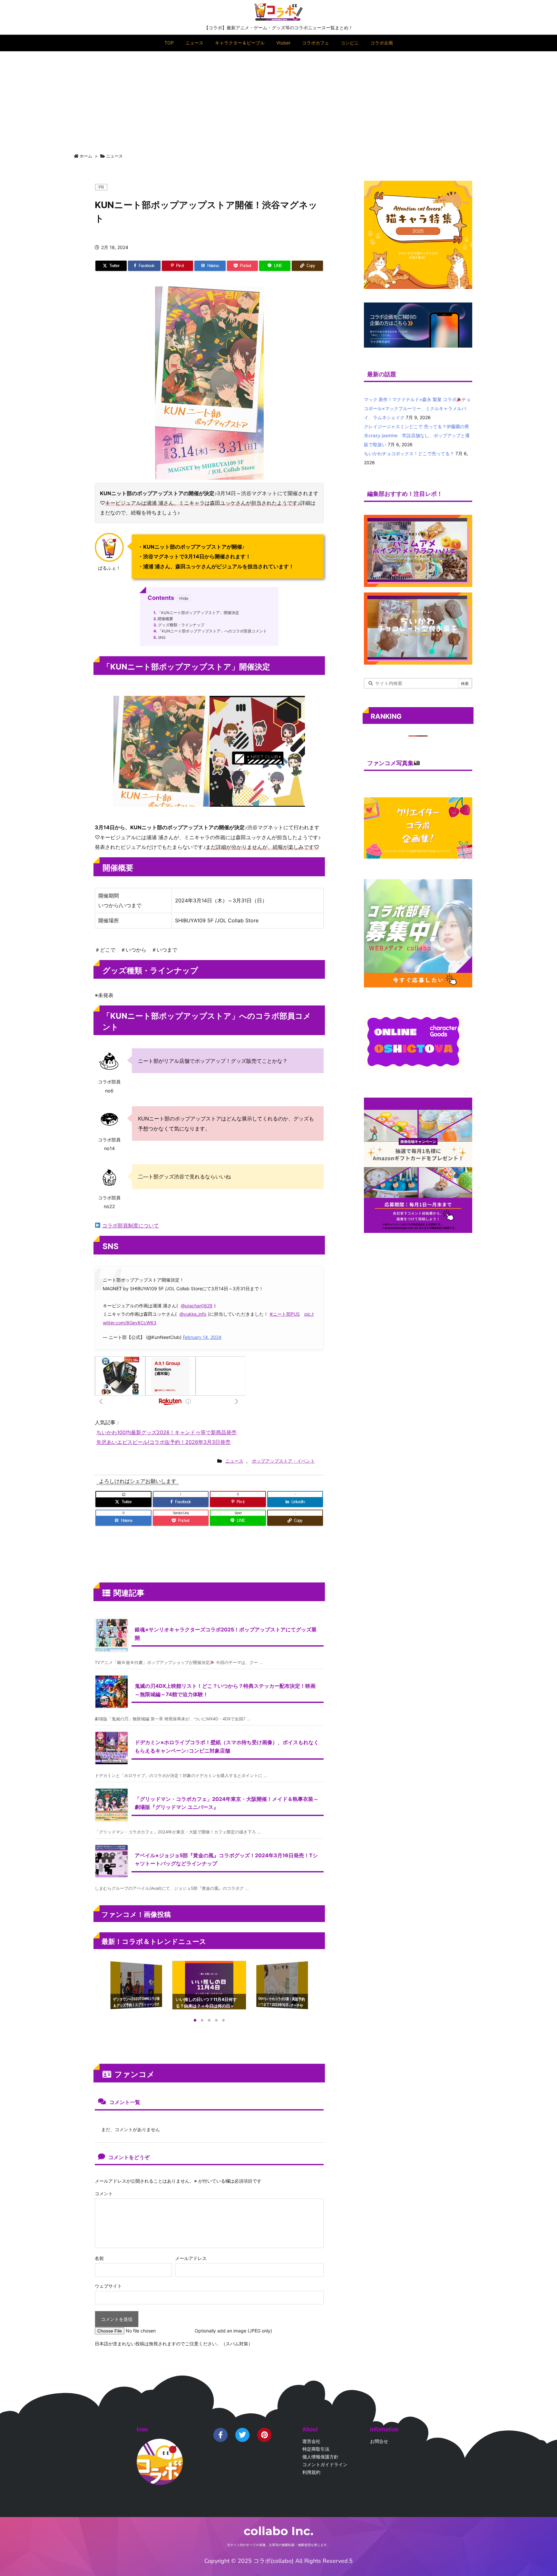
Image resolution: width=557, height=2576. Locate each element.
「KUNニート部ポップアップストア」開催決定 (196, 613)
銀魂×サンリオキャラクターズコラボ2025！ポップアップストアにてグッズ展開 (226, 1634)
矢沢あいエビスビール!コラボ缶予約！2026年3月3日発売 (163, 1442)
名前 (99, 2258)
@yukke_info (193, 1314)
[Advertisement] (278, 100)
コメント (104, 2193)
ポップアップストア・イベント (283, 1461)
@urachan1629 (197, 1306)
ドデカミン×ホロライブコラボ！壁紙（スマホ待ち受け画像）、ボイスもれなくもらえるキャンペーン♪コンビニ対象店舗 (227, 1746)
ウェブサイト (108, 2286)
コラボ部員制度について (131, 1226)
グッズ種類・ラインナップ (179, 625)
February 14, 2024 (202, 1337)
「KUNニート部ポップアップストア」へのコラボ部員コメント (210, 631)
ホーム (86, 156)
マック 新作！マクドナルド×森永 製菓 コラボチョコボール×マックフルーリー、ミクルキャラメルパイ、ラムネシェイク (417, 408)
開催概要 (163, 619)
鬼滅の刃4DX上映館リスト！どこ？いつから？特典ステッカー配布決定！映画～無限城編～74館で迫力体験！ (225, 1690)
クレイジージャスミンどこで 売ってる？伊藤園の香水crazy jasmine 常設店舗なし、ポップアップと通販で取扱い (417, 435)
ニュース (114, 156)
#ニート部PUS (285, 1314)
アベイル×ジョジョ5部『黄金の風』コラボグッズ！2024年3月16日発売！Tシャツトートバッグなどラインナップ (226, 1860)
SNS (159, 638)
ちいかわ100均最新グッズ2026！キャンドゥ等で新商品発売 (166, 1432)
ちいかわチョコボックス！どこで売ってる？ (409, 453)
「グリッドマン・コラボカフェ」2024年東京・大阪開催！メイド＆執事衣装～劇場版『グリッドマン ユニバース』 (227, 1803)
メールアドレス (191, 2258)
